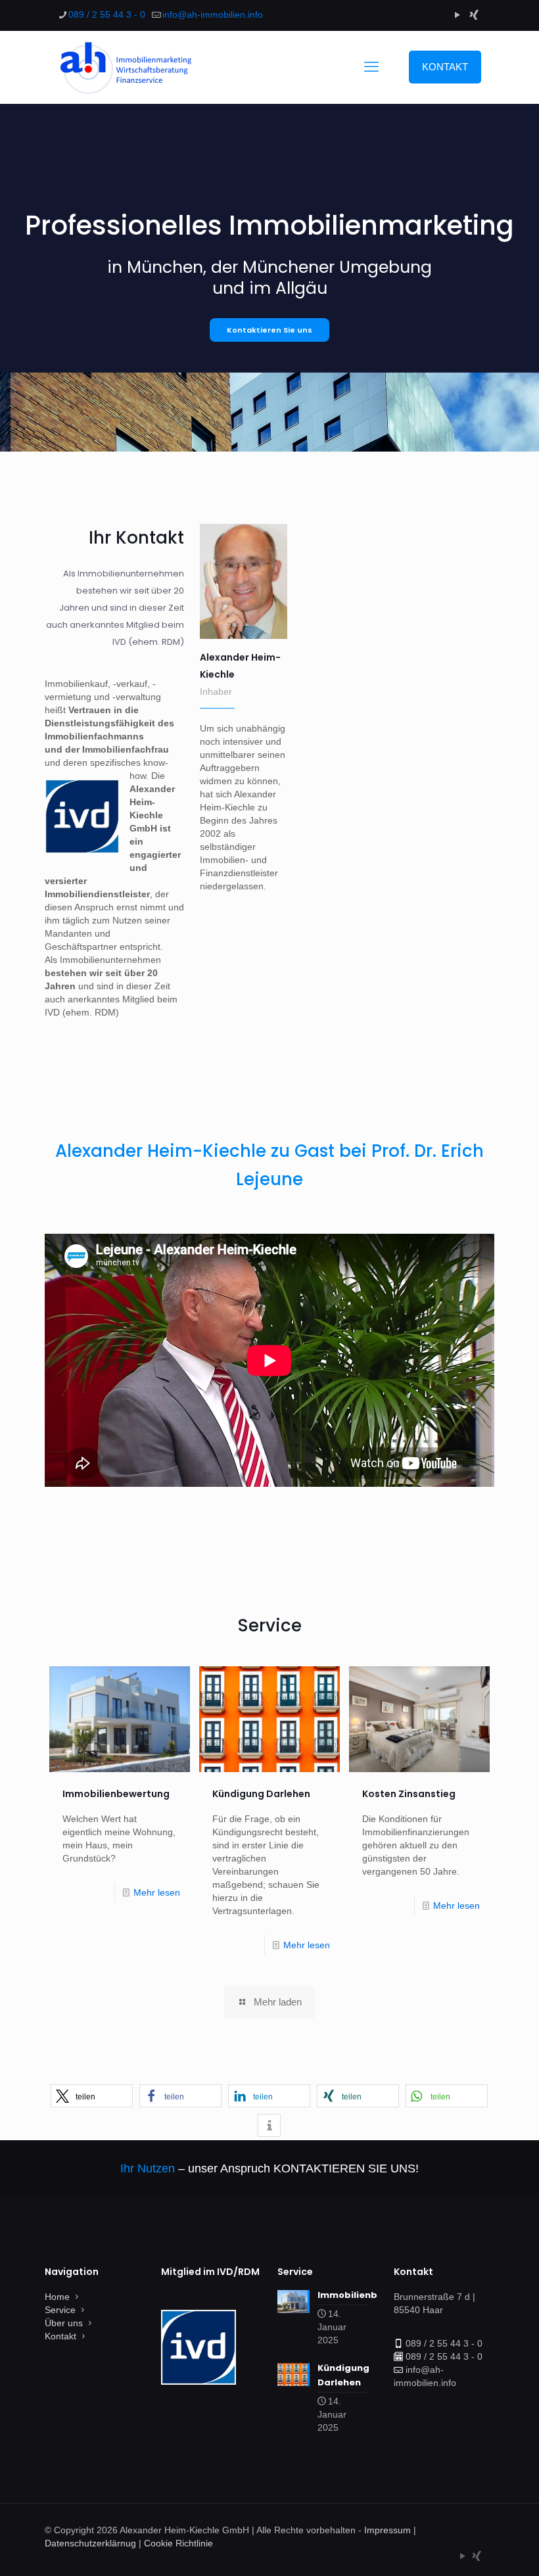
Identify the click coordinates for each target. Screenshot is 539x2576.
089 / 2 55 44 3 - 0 (107, 14)
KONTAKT (445, 67)
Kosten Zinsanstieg (409, 1794)
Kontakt (60, 2336)
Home (57, 2297)
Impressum (387, 2530)
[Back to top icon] (476, 2549)
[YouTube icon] (457, 15)
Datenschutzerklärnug (90, 2543)
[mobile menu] (371, 67)
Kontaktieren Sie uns (269, 330)
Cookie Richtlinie (178, 2543)
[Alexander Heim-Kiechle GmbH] (125, 67)
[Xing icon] (474, 15)
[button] (92, 2096)
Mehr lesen (157, 1892)
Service (60, 2310)
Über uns (64, 2323)
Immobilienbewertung (116, 1794)
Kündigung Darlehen (261, 1794)
